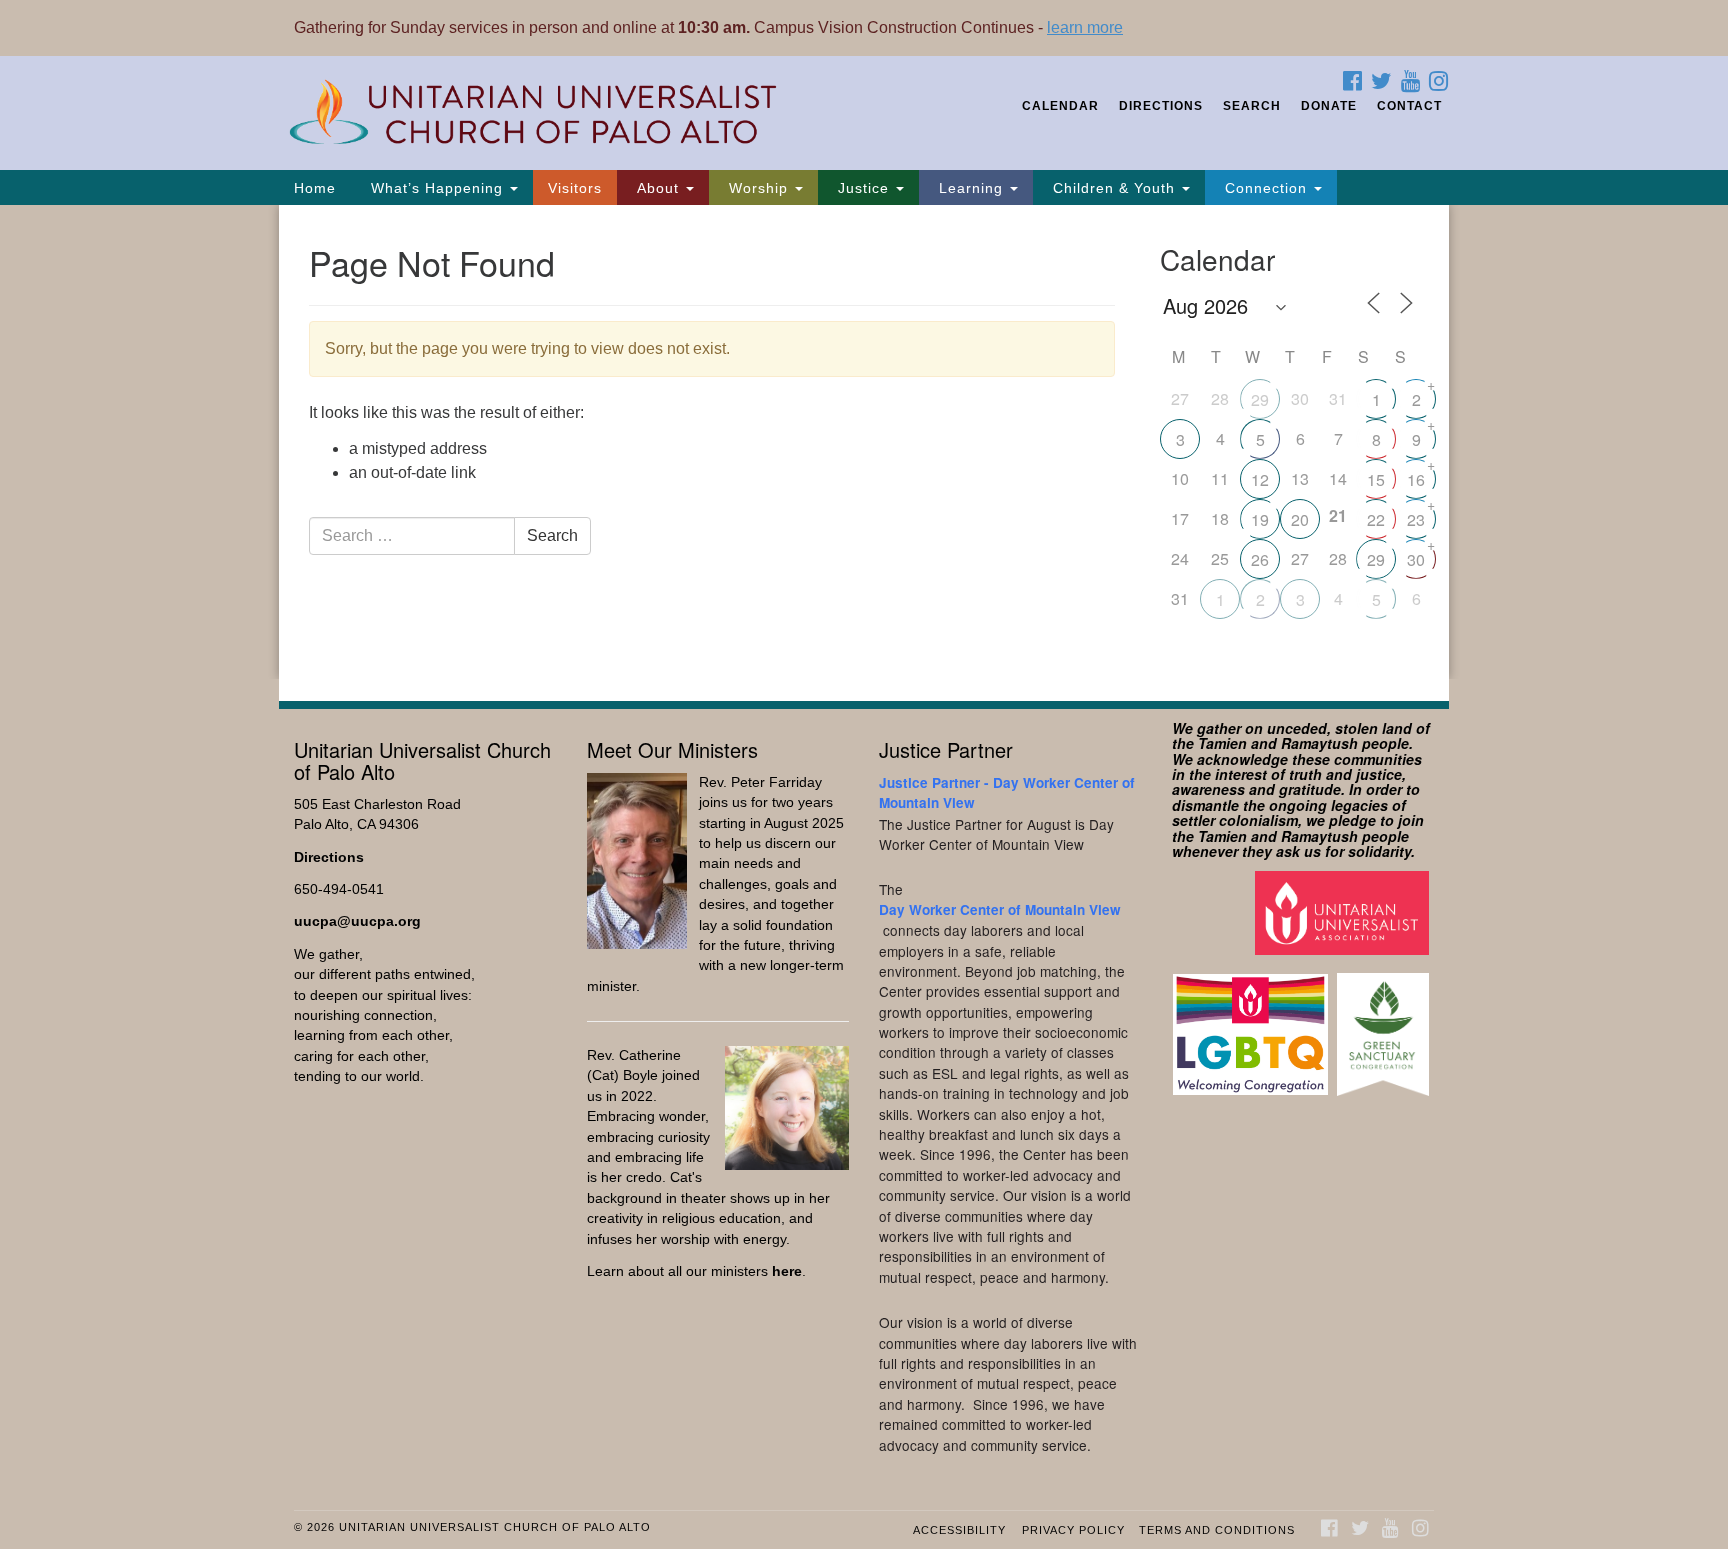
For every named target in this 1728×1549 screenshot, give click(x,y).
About (658, 188)
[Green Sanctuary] (1385, 1024)
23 (1416, 519)
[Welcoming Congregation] (1253, 1024)
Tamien (1222, 743)
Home (315, 188)
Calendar (1060, 106)
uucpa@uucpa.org (357, 921)
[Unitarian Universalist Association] (1344, 912)
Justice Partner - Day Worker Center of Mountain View (1007, 792)
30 (1416, 559)
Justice (863, 188)
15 (1376, 479)
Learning (971, 188)
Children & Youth (1114, 188)
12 (1260, 479)
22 (1376, 519)
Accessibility (959, 1530)
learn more (1085, 27)
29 (1260, 399)
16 (1416, 479)
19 (1260, 519)
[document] (864, 442)
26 (1260, 559)
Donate (1329, 106)
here (787, 1271)
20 (1300, 519)
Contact (1409, 106)
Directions (1161, 106)
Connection (1266, 188)
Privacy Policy (1073, 1530)
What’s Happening (437, 188)
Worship (758, 188)
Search (1252, 106)
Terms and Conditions (1217, 1530)
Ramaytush (1319, 743)
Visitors (575, 188)
